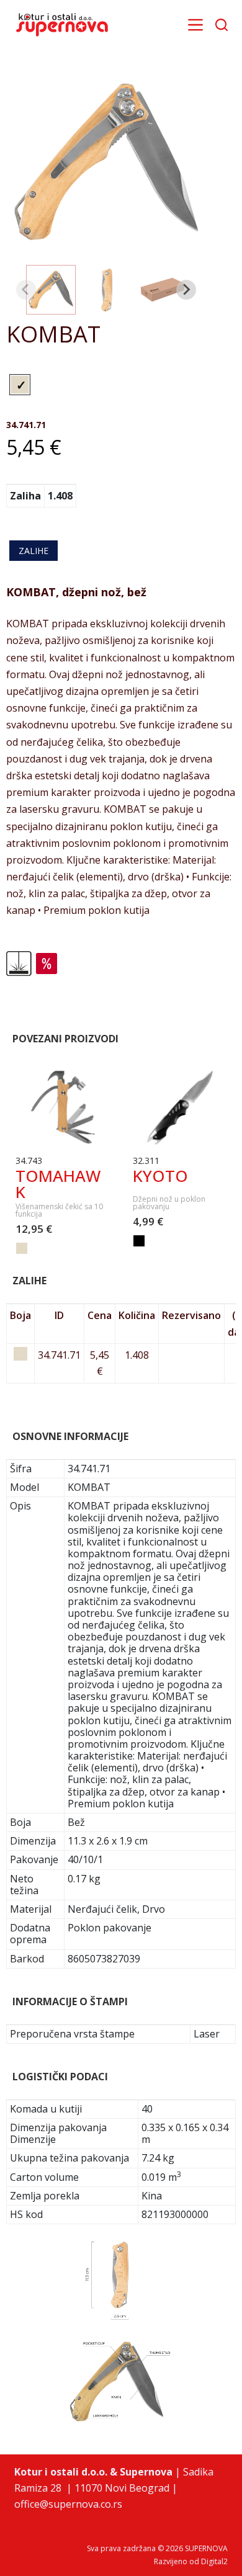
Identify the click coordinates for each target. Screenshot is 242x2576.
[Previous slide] (26, 290)
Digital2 (214, 2561)
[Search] (222, 25)
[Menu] (195, 25)
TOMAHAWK (58, 1184)
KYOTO (160, 1176)
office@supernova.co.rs (68, 2504)
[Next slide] (186, 290)
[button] (51, 290)
